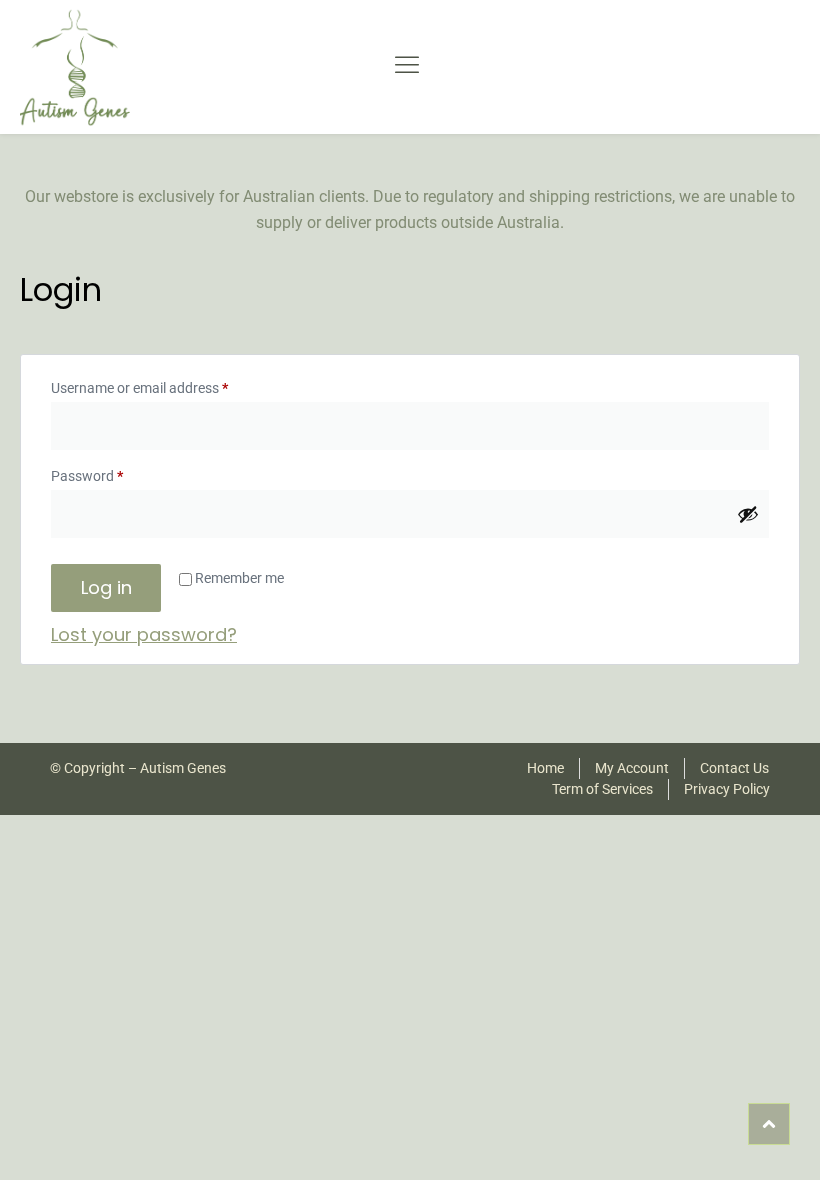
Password (114, 473)
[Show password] (748, 514)
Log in (106, 587)
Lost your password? (144, 634)
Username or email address (166, 385)
